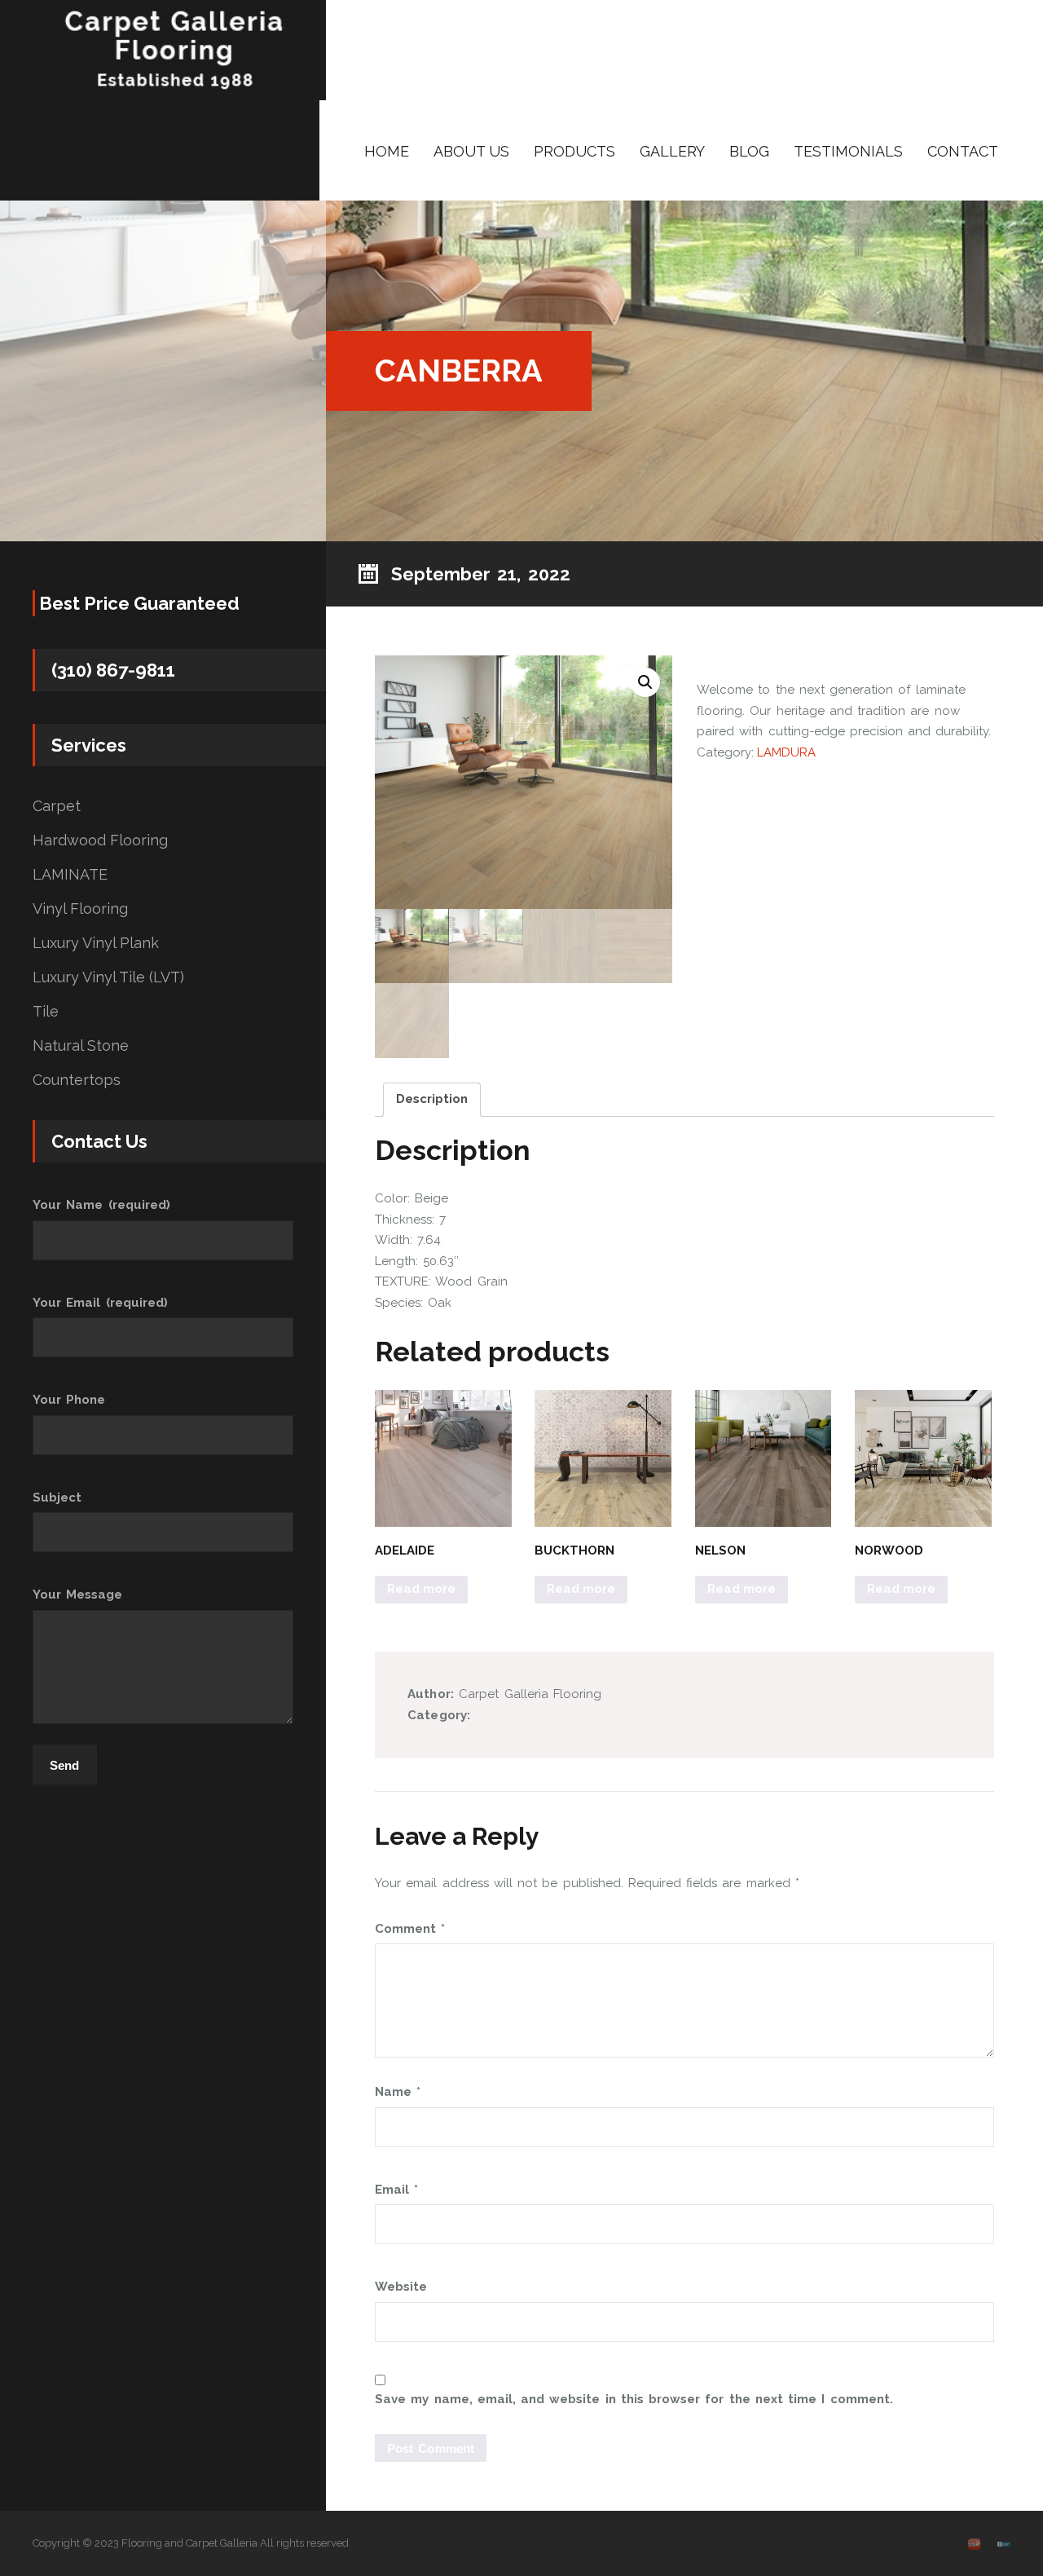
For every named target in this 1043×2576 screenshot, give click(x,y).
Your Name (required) (101, 1205)
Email (396, 2190)
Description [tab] (432, 1099)
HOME (387, 151)
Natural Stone (81, 1046)
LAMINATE (70, 875)
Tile (46, 1012)
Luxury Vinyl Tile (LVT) (108, 977)
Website (401, 2287)
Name (398, 2092)
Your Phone (69, 1400)
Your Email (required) (100, 1303)
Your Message (77, 1595)
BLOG (749, 151)
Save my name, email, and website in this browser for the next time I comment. (634, 2399)
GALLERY (672, 151)
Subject (57, 1498)
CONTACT (963, 151)
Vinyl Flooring (80, 909)
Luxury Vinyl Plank (96, 943)
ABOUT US (471, 151)
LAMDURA (786, 752)
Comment (410, 1929)
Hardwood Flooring (100, 840)
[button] (645, 682)
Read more (421, 1589)
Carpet (57, 806)
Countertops (77, 1080)
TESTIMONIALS (848, 151)
